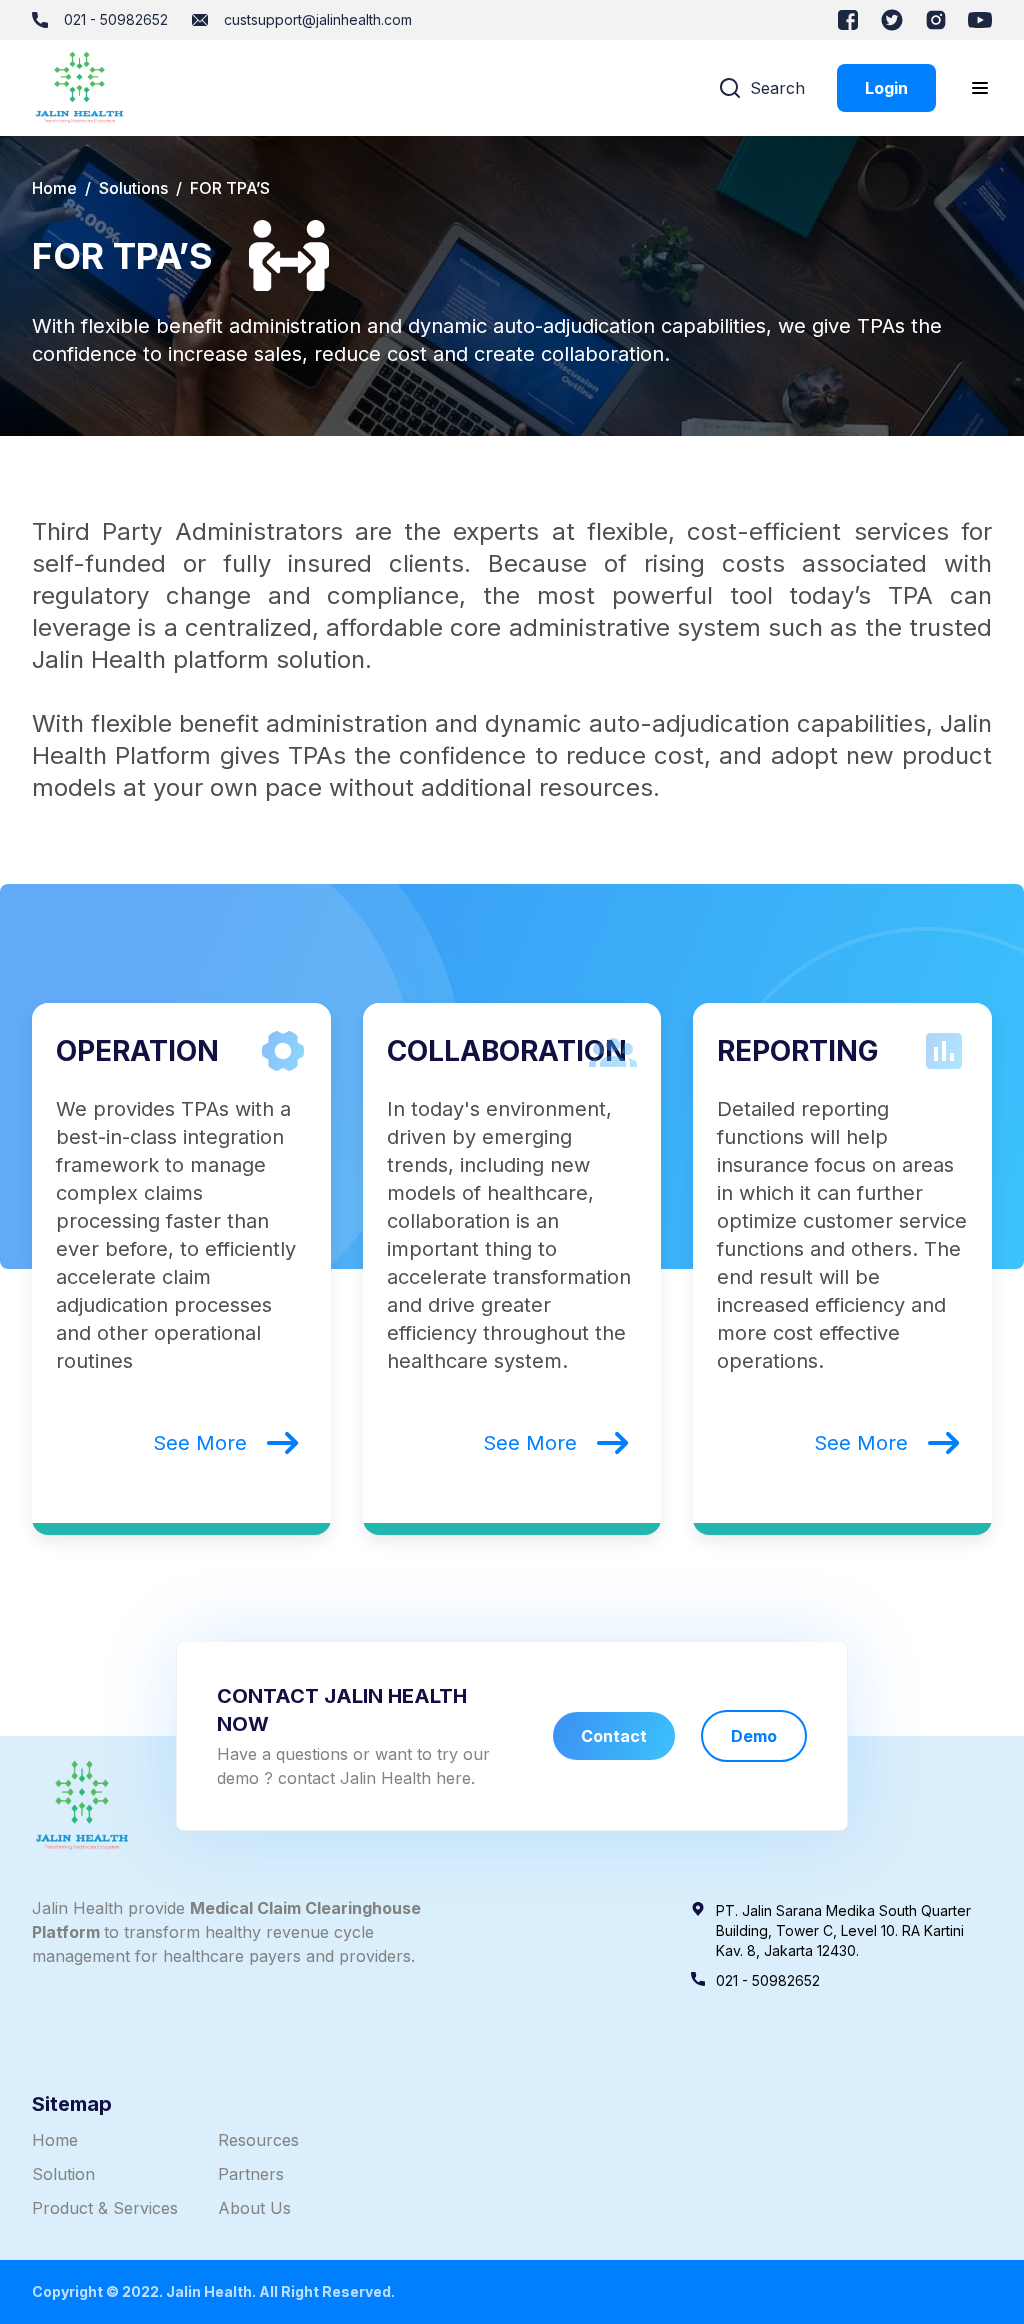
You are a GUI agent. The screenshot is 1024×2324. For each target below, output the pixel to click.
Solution (63, 2174)
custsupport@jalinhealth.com (318, 19)
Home (54, 188)
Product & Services (105, 2208)
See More (200, 1443)
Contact (614, 1736)
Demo (754, 1736)
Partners (251, 2174)
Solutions (133, 188)
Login (886, 88)
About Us (254, 2208)
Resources (258, 2140)
